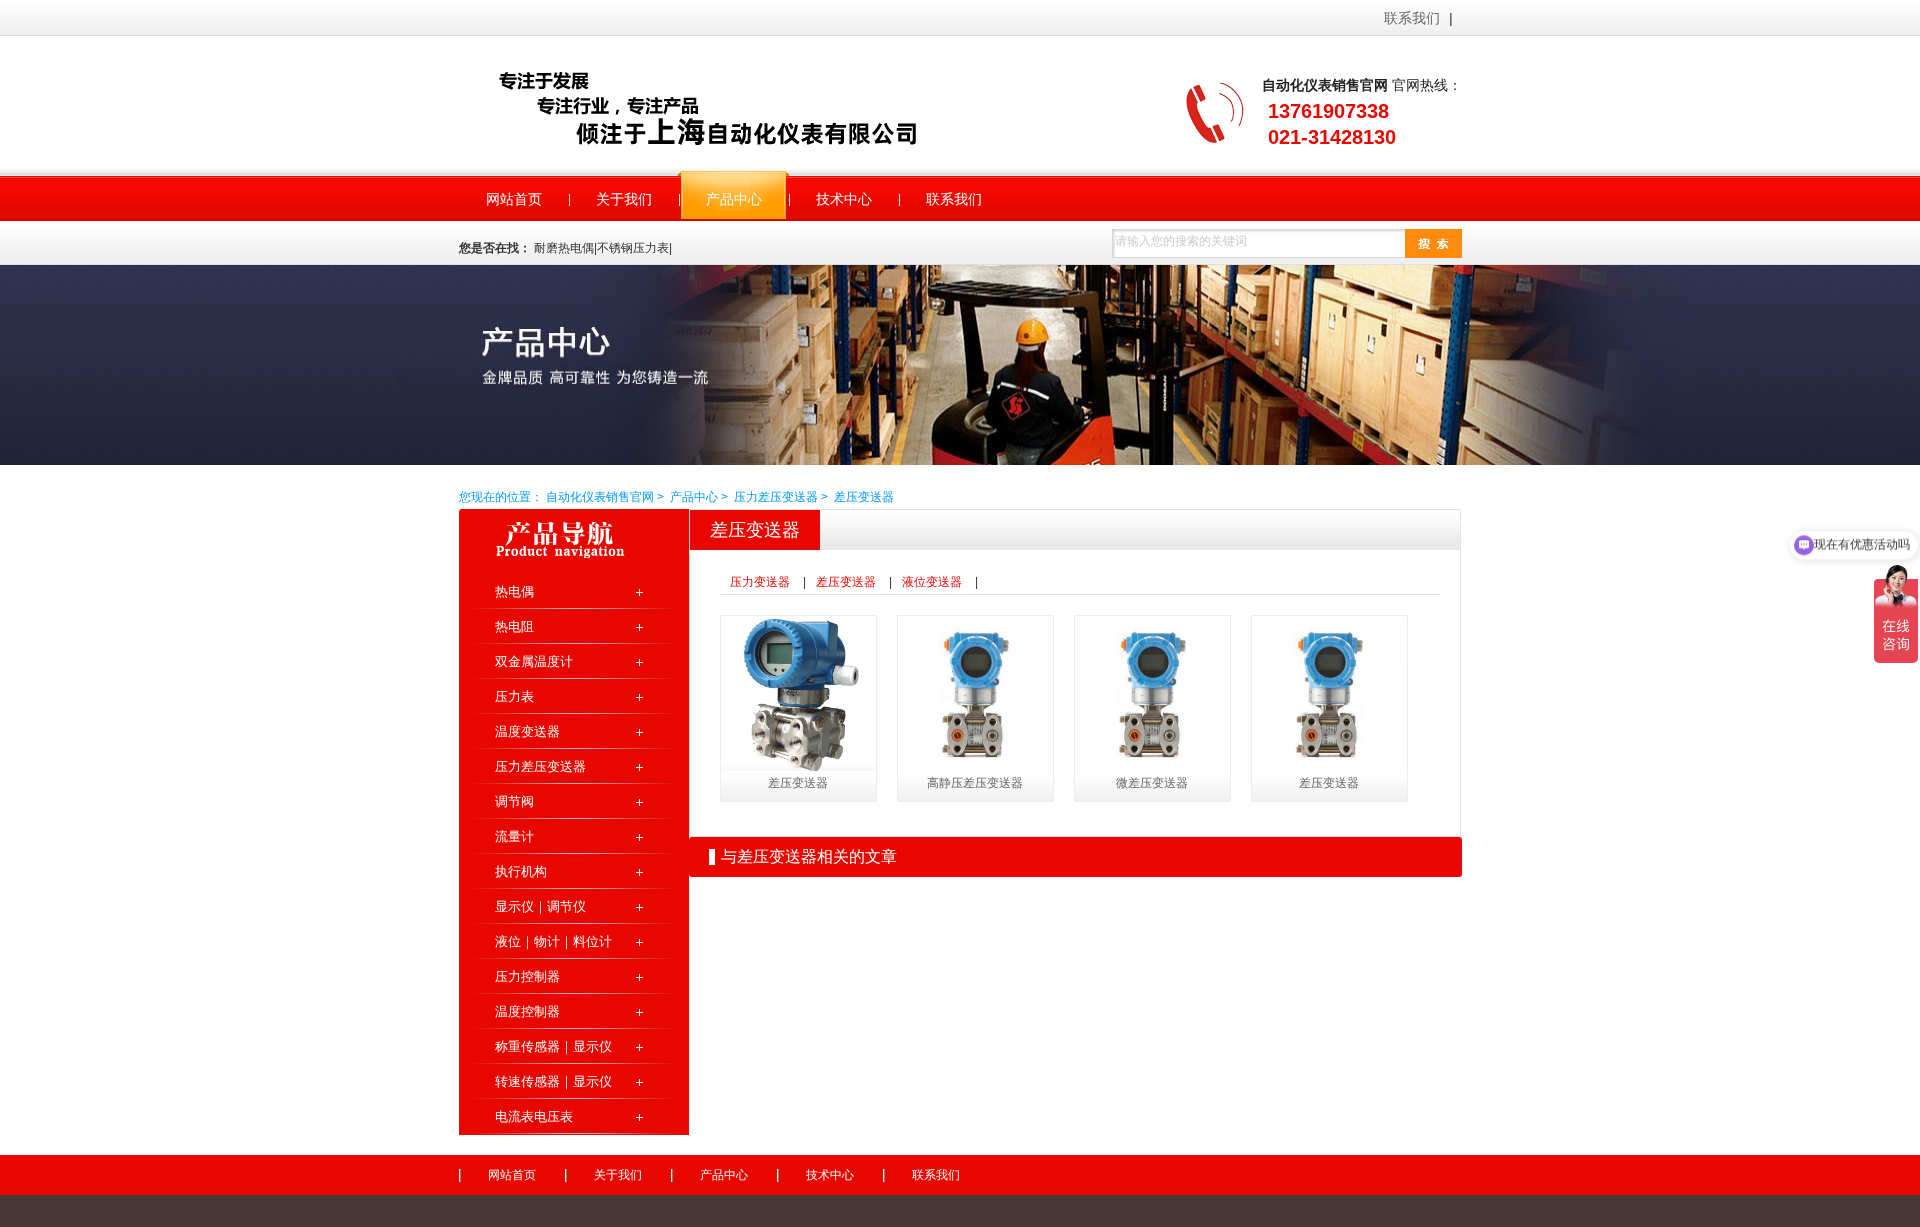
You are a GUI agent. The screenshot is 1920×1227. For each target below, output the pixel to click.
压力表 (514, 696)
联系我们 (1412, 18)
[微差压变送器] (1152, 693)
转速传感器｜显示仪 (553, 1081)
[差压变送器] (798, 693)
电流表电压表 (534, 1116)
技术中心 (830, 1175)
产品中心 (694, 497)
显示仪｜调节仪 (540, 906)
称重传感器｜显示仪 (553, 1046)
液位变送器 (932, 582)
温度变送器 (527, 731)
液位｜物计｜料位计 (553, 941)
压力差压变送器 (776, 497)
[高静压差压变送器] (975, 693)
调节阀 (514, 801)
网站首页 (512, 1175)
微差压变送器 (1152, 783)
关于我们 (618, 1175)
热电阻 (514, 626)
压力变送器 (760, 582)
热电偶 (514, 591)
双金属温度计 (534, 661)
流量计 (514, 836)
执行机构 (521, 871)
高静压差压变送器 (975, 783)
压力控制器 (527, 976)
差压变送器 (864, 497)
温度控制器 (527, 1011)
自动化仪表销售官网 (734, 107)
